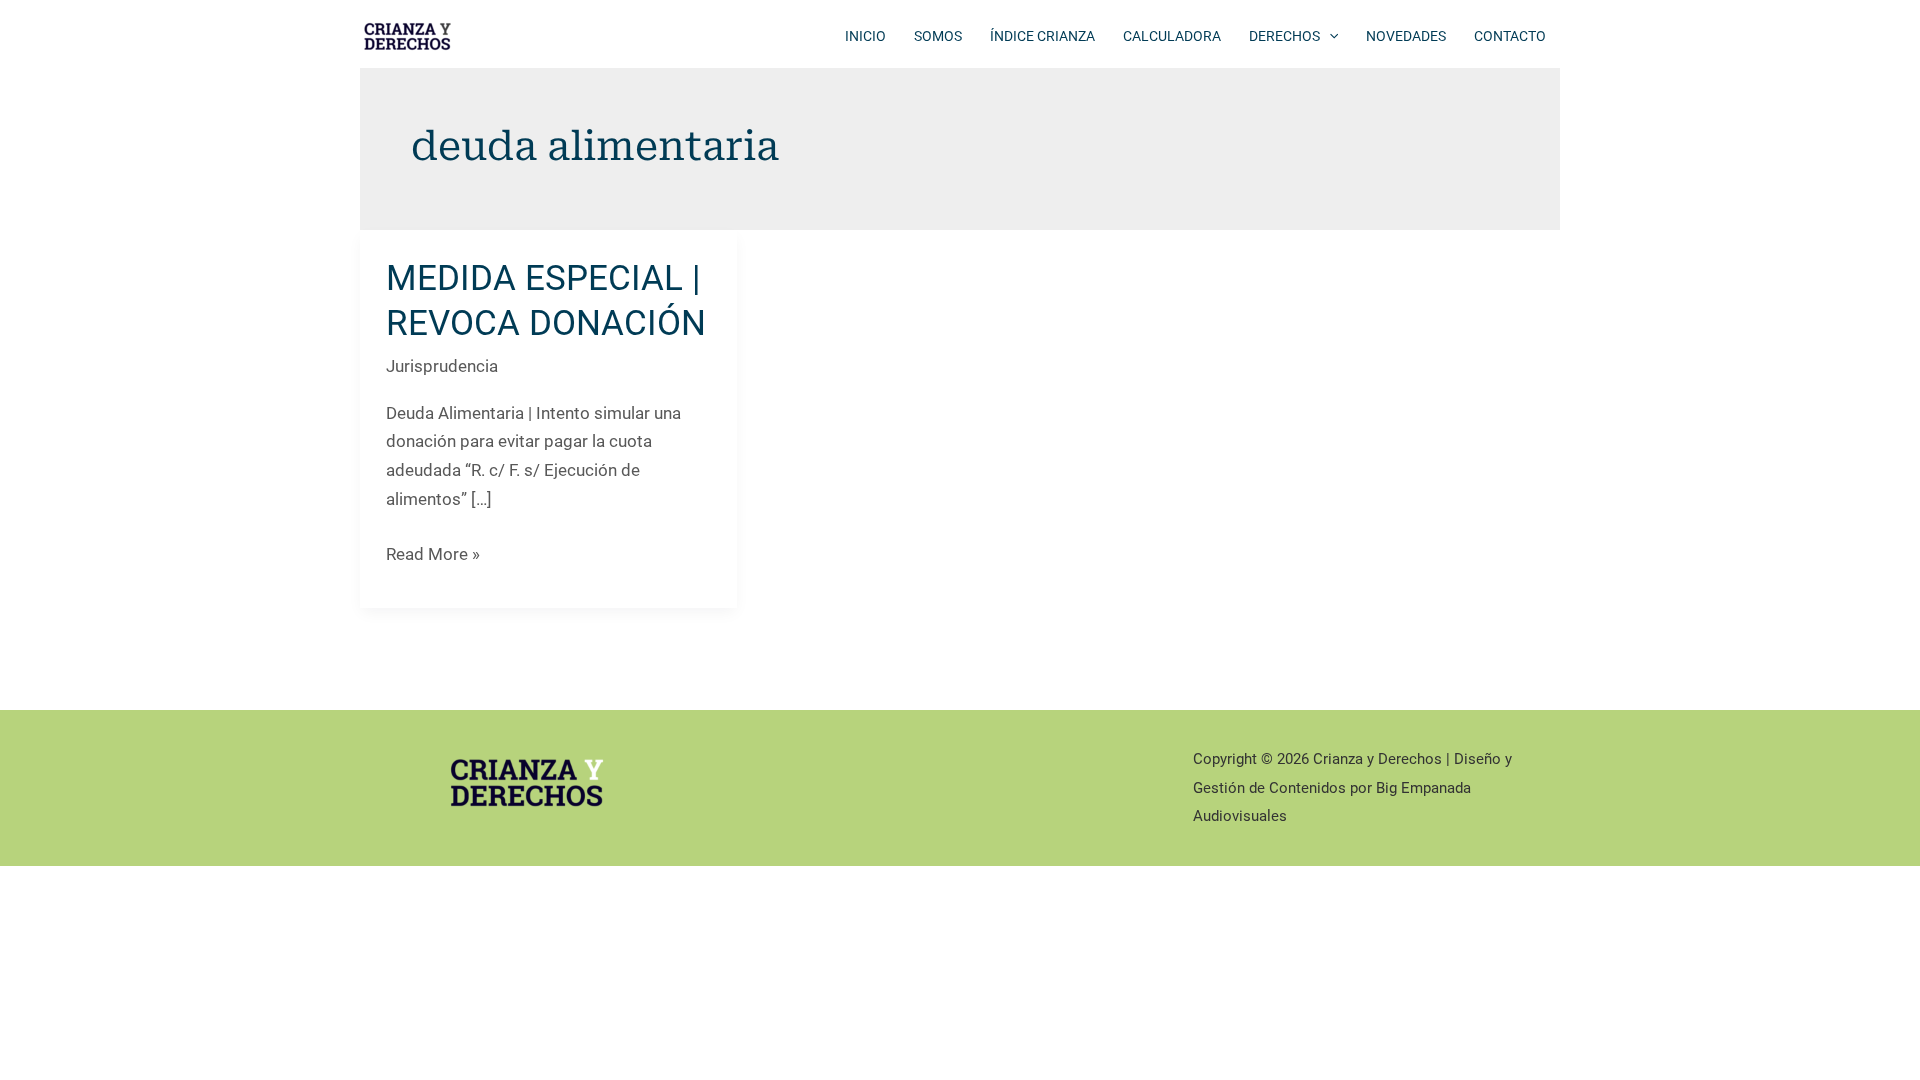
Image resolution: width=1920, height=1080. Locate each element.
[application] (1329, 36)
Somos (938, 36)
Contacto (1510, 36)
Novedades (1406, 36)
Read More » (433, 556)
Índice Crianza (1042, 36)
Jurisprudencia (442, 366)
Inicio (865, 36)
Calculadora (1172, 36)
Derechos (1284, 36)
